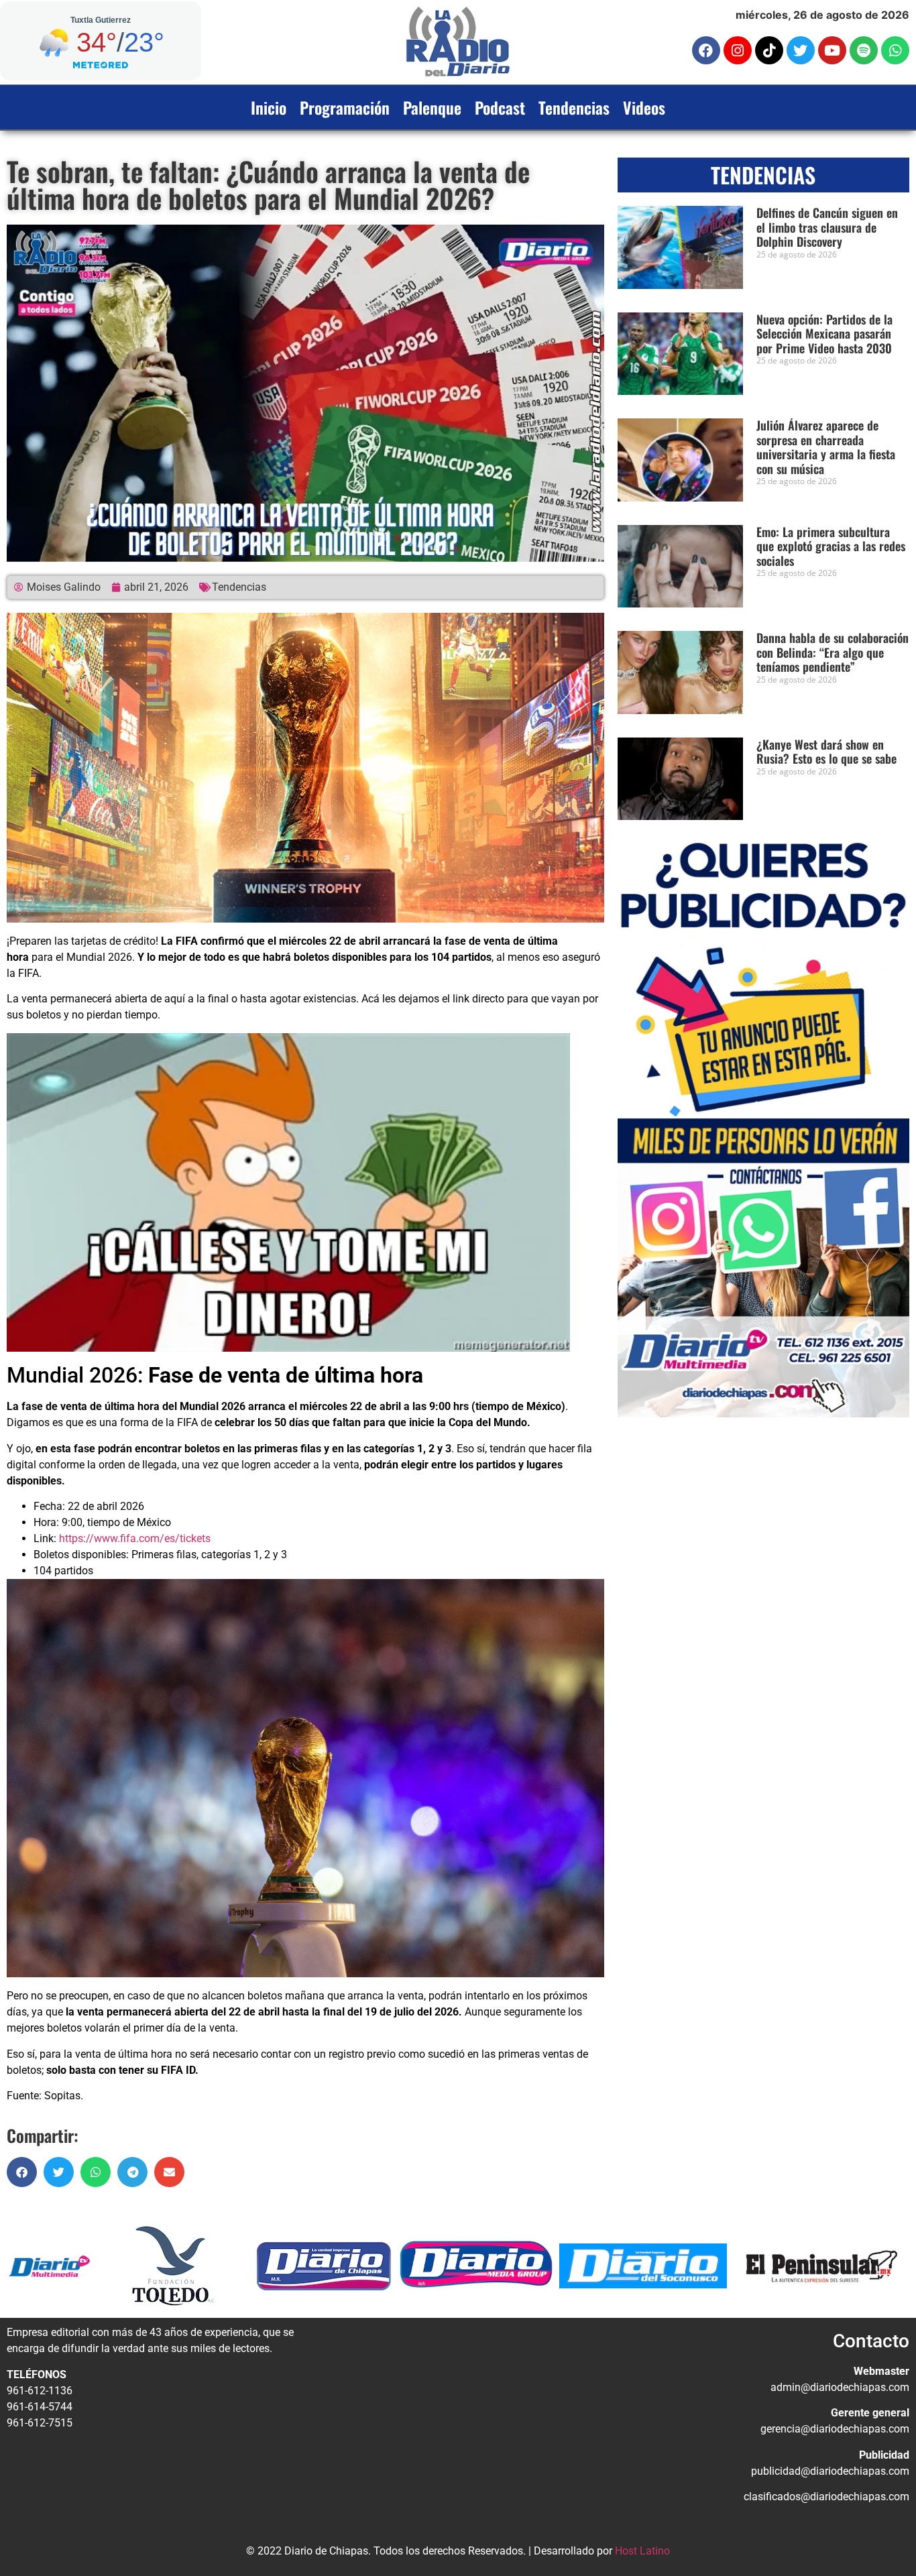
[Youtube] (832, 50)
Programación (345, 107)
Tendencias (574, 107)
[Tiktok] (769, 50)
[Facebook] (706, 50)
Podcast (500, 107)
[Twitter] (801, 50)
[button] (22, 2172)
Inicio (269, 107)
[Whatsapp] (895, 50)
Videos (644, 107)
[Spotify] (864, 50)
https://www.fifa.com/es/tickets (135, 1538)
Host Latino (642, 2551)
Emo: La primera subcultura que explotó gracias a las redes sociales (831, 546)
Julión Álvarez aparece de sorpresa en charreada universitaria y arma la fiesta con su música (826, 447)
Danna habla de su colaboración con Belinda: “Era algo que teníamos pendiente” (833, 652)
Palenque (432, 107)
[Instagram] (738, 50)
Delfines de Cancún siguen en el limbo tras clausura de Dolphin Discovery (827, 227)
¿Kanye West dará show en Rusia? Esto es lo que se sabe (826, 752)
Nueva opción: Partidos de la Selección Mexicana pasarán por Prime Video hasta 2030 (824, 334)
